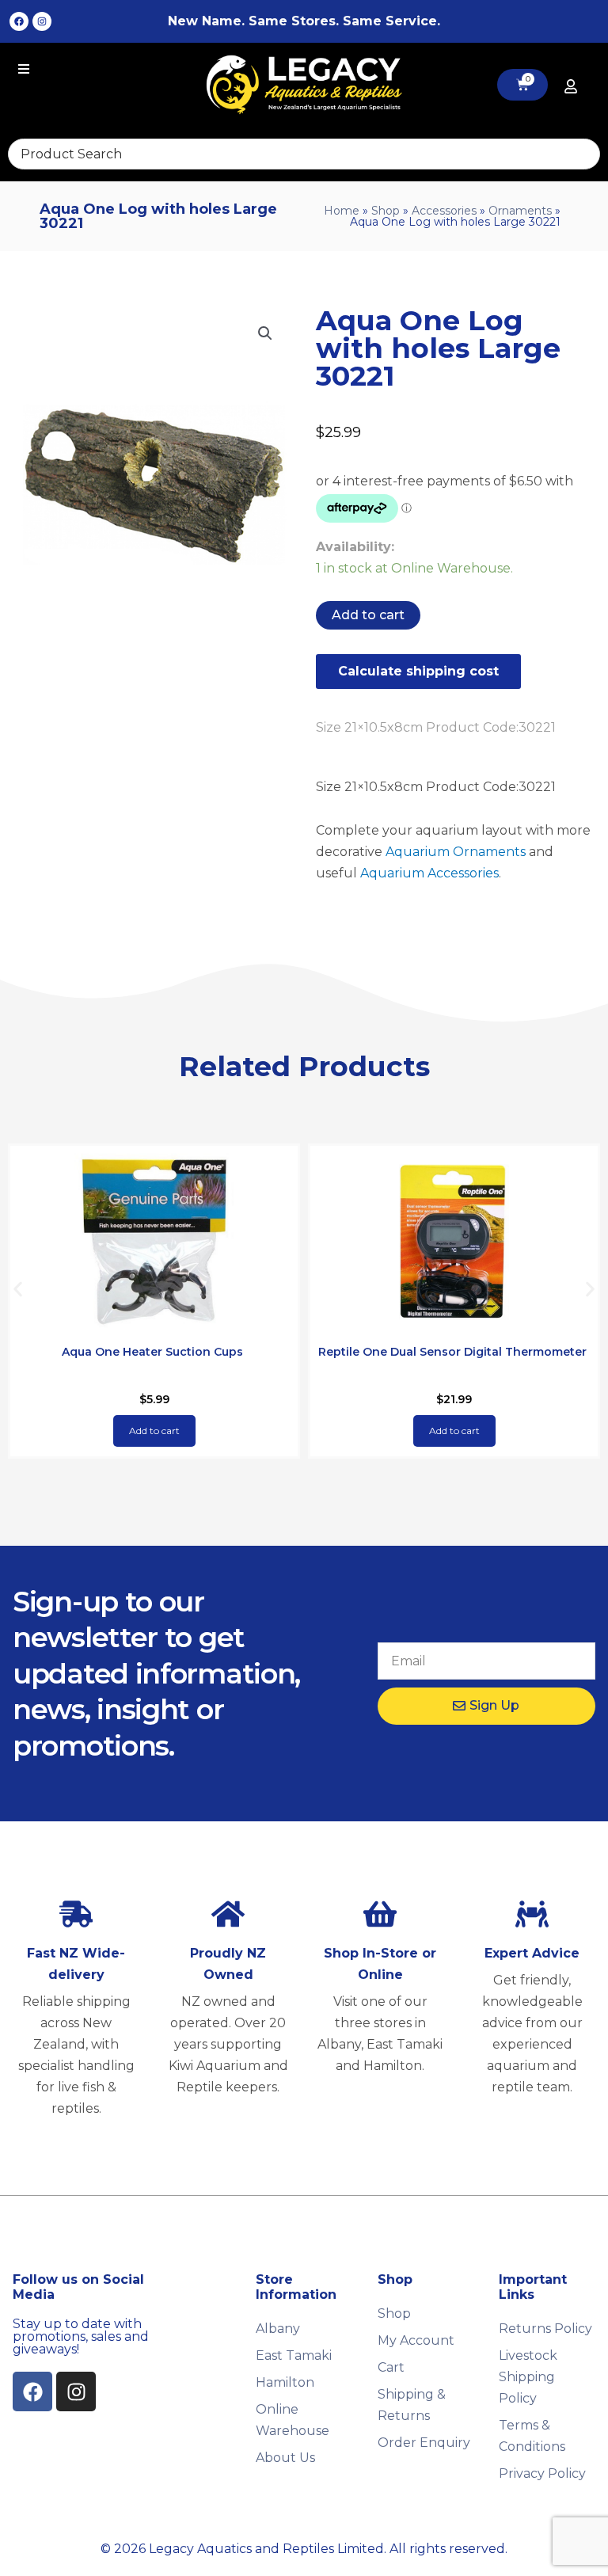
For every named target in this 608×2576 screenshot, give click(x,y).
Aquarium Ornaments (456, 852)
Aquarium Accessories (429, 873)
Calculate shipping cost (418, 671)
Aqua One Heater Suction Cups (152, 1352)
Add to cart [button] (154, 1431)
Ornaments (520, 211)
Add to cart (368, 615)
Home (342, 211)
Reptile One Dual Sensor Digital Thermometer (452, 1352)
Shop (386, 211)
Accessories (444, 211)
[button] (265, 333)
